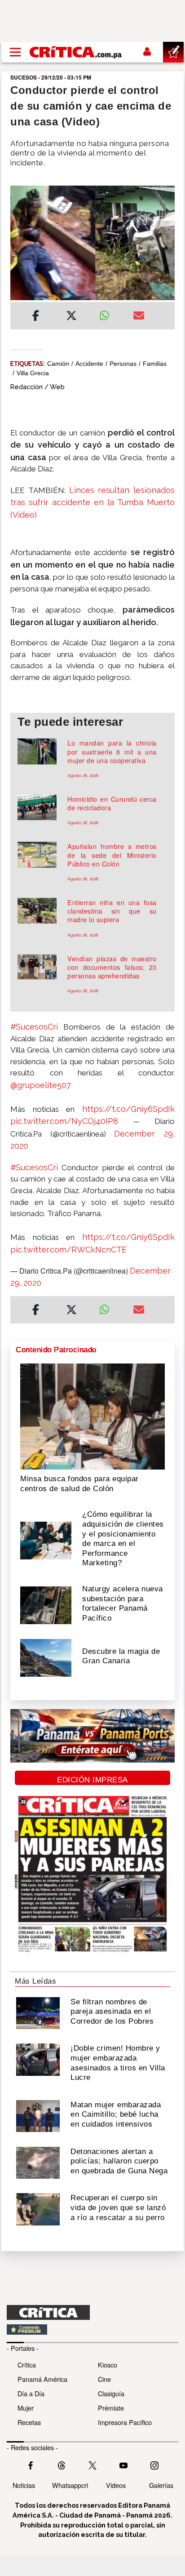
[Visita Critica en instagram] (154, 2464)
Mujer (26, 2408)
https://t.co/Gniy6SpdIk (128, 1109)
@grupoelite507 (41, 1085)
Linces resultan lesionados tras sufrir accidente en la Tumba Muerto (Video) (92, 502)
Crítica (27, 2365)
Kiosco (108, 2365)
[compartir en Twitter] (71, 317)
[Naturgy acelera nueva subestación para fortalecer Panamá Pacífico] (46, 1604)
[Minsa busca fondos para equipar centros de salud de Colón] (92, 1416)
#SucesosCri (34, 1027)
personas (123, 364)
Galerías (161, 2485)
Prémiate (111, 2408)
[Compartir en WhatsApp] (109, 313)
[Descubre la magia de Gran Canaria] (46, 1657)
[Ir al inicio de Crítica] (76, 52)
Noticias (24, 2485)
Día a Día (31, 2393)
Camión (58, 364)
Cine (104, 2379)
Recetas (29, 2422)
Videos (116, 2485)
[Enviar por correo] (139, 317)
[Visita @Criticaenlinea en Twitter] (62, 2464)
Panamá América (42, 2379)
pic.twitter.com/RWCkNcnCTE (68, 1250)
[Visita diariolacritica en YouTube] (123, 2464)
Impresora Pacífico (125, 2422)
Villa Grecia (33, 373)
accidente (89, 364)
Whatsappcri (70, 2485)
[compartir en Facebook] (36, 317)
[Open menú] (15, 52)
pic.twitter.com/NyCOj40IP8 (64, 1121)
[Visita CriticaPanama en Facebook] (31, 2464)
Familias (155, 364)
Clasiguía (111, 2393)
